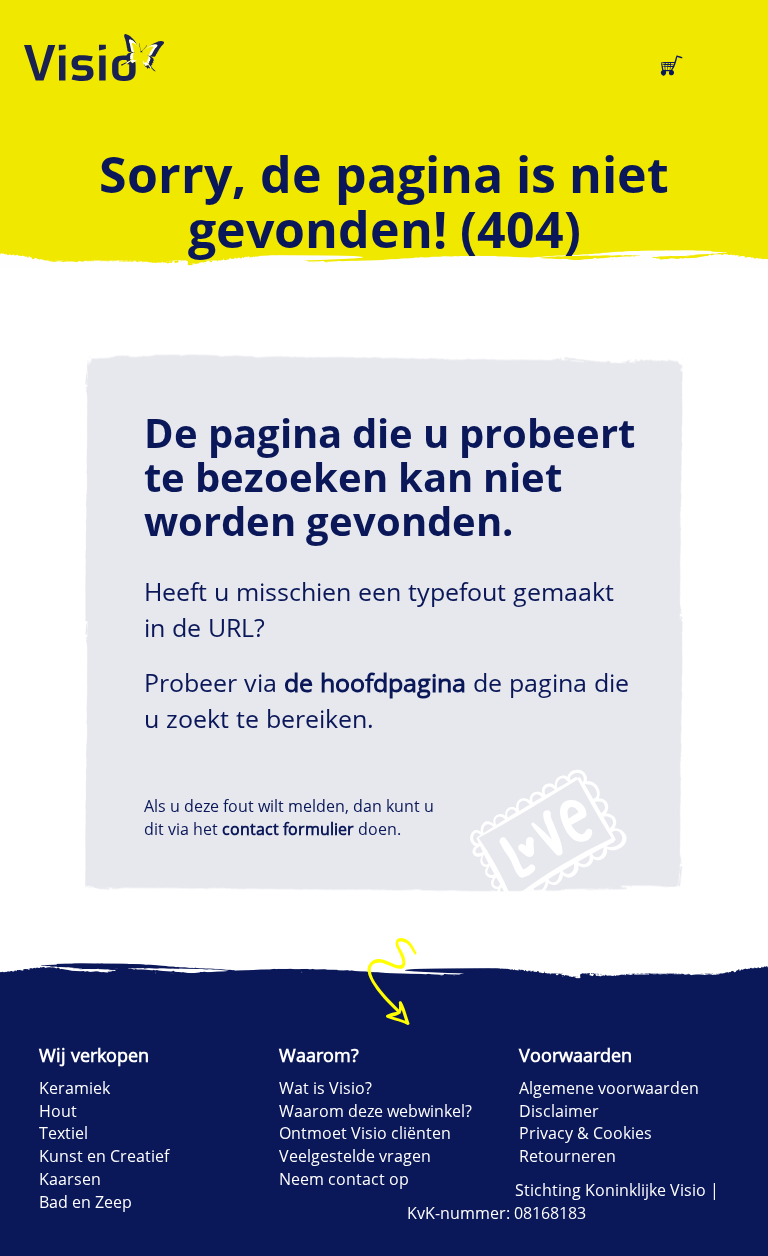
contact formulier (288, 829)
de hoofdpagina (375, 682)
